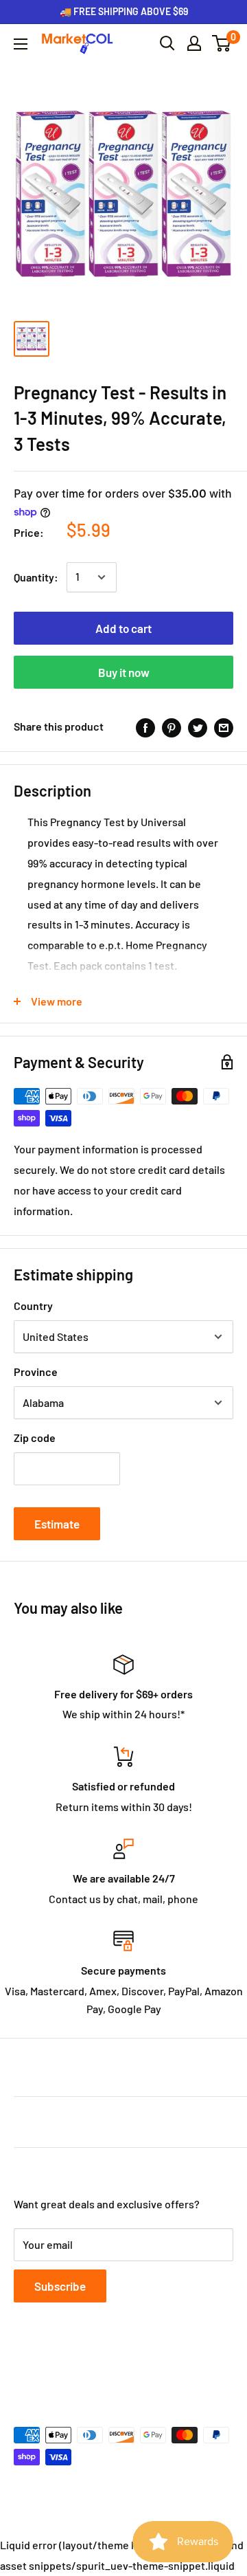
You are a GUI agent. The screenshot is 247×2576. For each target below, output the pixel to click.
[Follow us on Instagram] (75, 2368)
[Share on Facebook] (145, 727)
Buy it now (124, 672)
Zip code (35, 1437)
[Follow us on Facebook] (23, 2368)
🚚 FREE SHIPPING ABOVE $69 (124, 11)
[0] (222, 43)
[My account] (194, 43)
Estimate (57, 1524)
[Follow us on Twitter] (49, 2368)
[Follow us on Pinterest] (102, 2368)
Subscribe (60, 2286)
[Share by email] (224, 727)
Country (33, 1306)
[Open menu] (21, 44)
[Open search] (167, 43)
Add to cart (123, 628)
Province (36, 1372)
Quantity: (36, 577)
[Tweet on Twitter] (198, 727)
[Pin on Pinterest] (172, 727)
